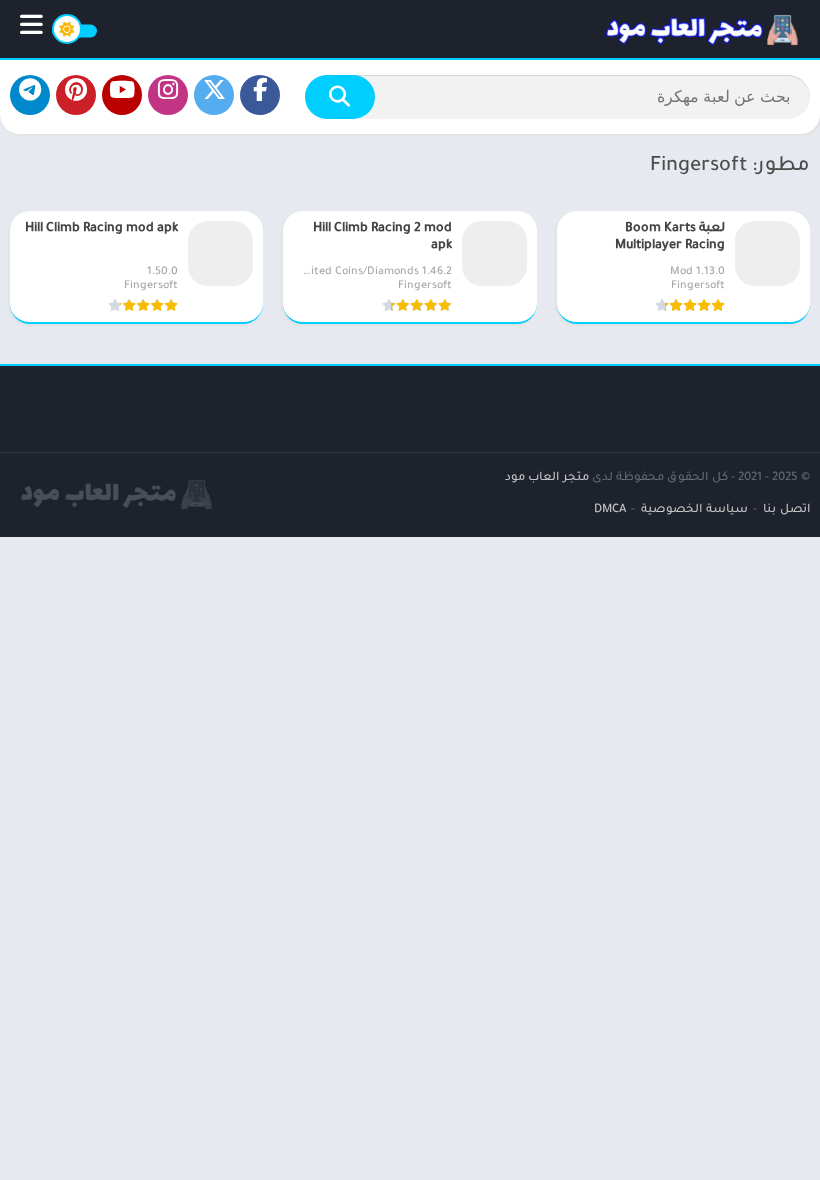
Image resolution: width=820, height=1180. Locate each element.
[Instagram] (168, 95)
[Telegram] (30, 95)
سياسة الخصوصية (694, 510)
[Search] (340, 97)
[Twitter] (214, 95)
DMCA (610, 510)
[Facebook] (260, 95)
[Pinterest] (76, 95)
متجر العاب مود (547, 478)
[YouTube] (122, 95)
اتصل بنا (786, 510)
